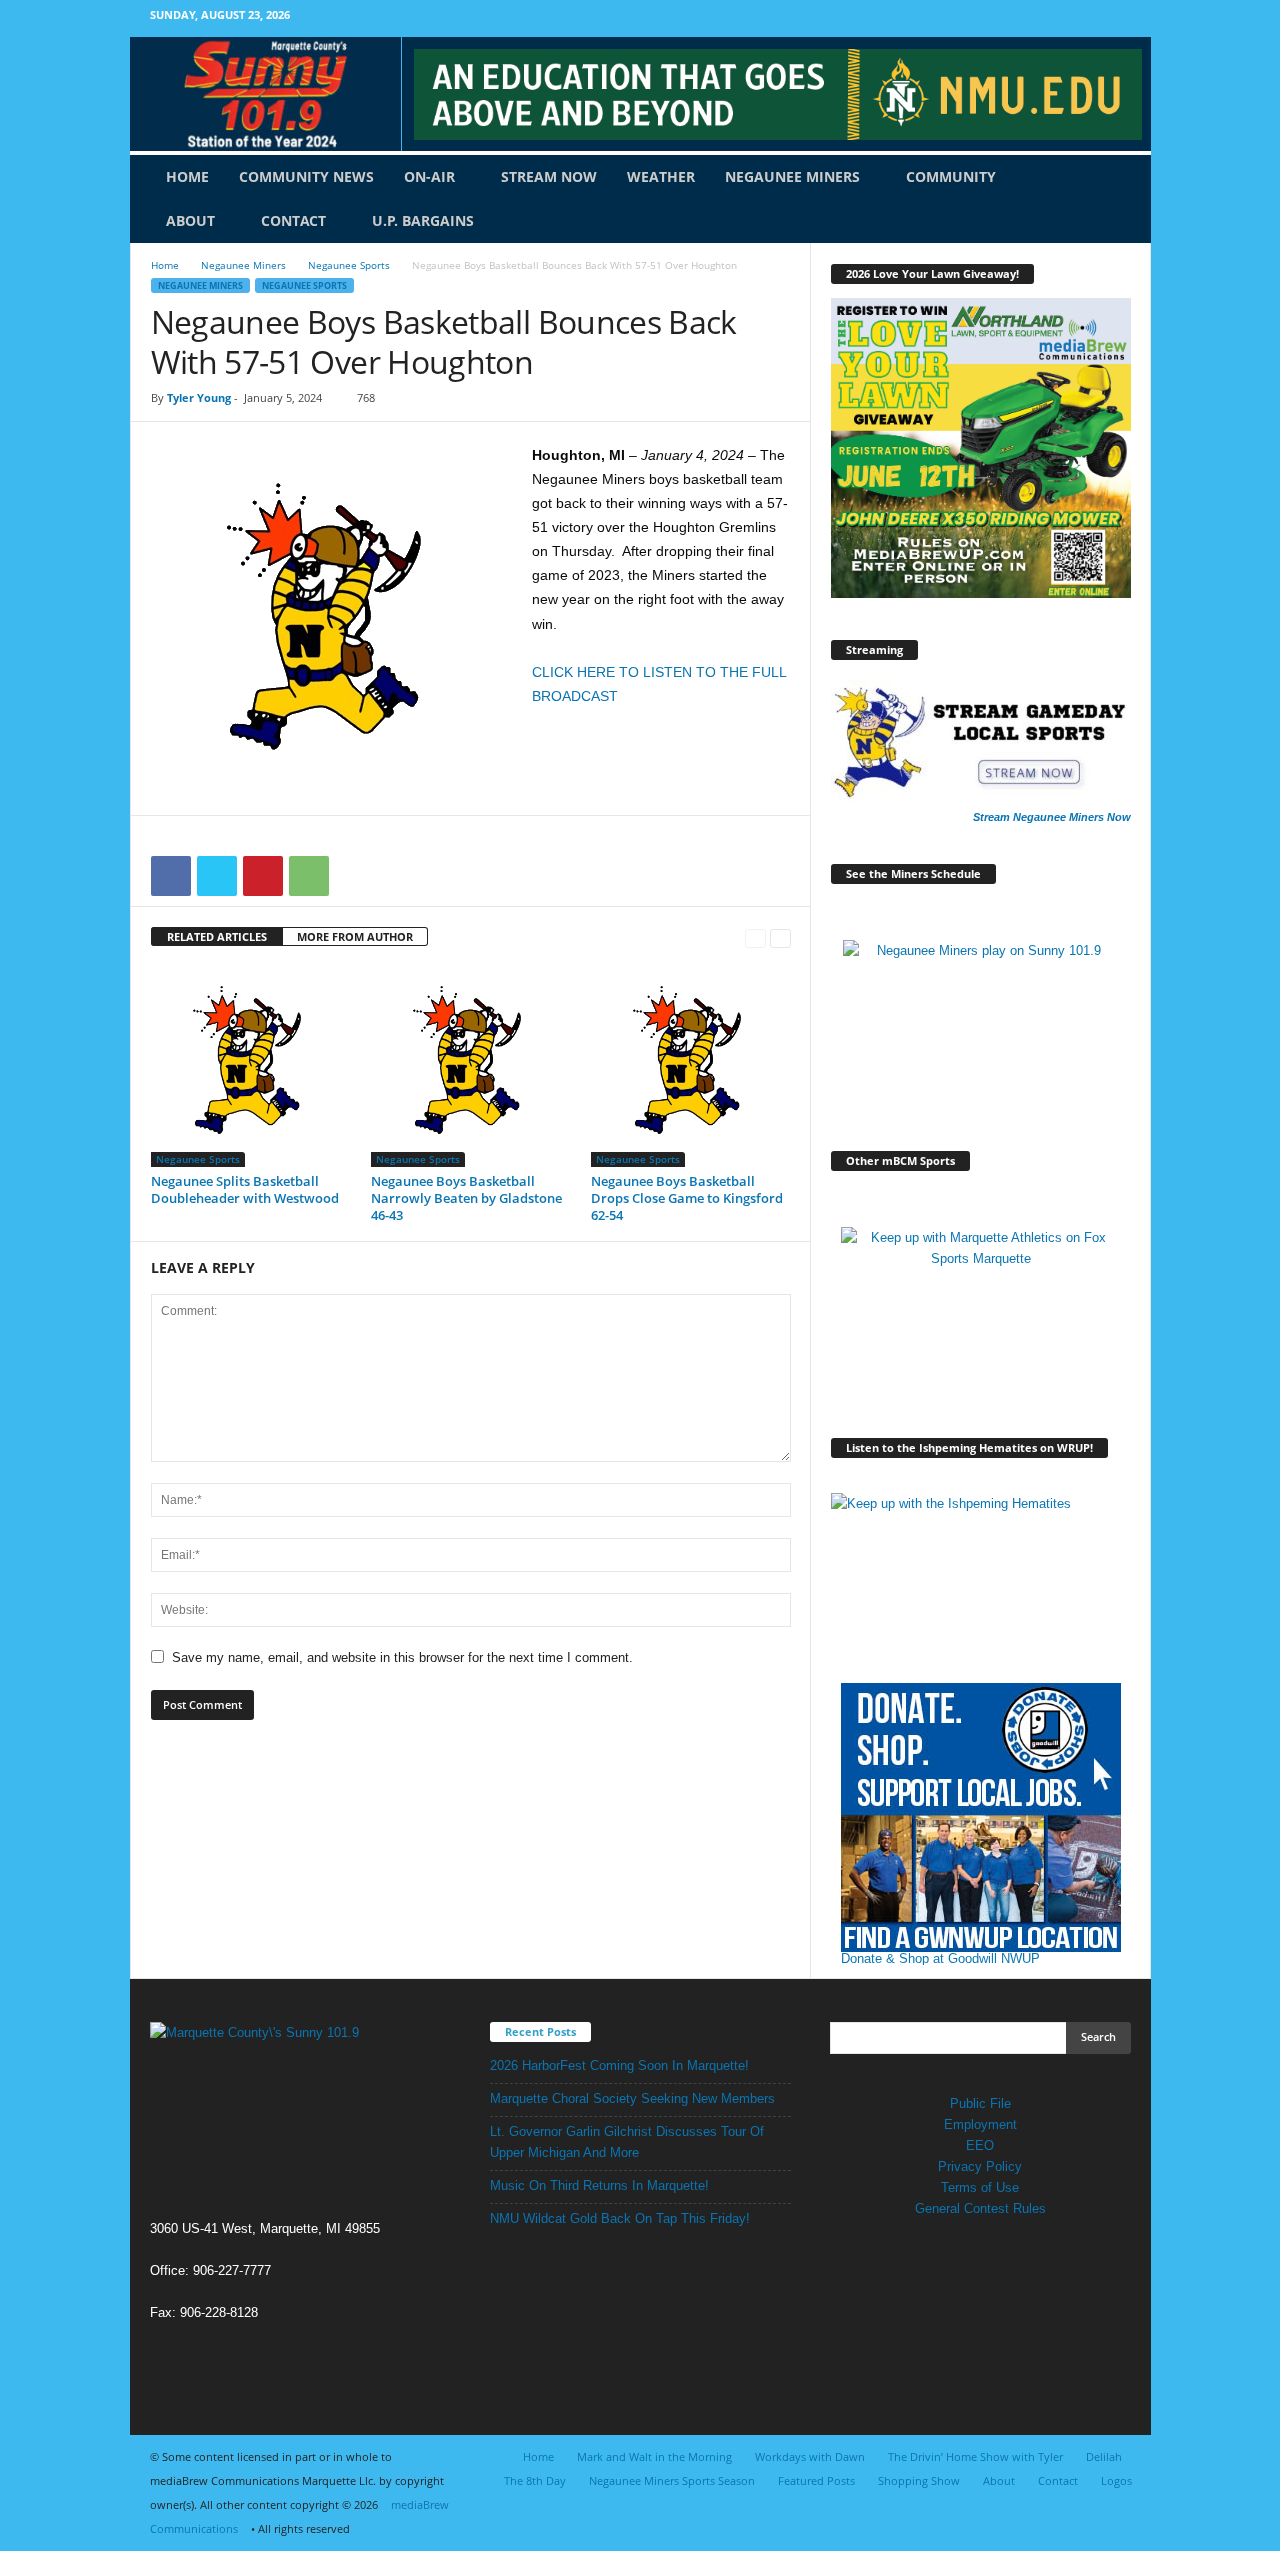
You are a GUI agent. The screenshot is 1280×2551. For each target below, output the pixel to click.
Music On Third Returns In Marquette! (599, 2185)
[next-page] (780, 937)
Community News (306, 176)
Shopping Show (919, 2480)
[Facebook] (1090, 18)
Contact (293, 220)
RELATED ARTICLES (217, 936)
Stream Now (549, 176)
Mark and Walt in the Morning (654, 2456)
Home (187, 176)
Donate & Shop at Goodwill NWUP (940, 1958)
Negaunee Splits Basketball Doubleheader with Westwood (245, 1189)
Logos (1116, 2480)
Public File (980, 2103)
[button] (1121, 199)
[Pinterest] (263, 876)
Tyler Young (199, 397)
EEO (980, 2145)
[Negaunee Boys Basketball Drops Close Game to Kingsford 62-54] (691, 1067)
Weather (661, 176)
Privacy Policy (980, 2166)
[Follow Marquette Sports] (981, 1311)
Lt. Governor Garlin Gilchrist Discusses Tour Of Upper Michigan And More (627, 2142)
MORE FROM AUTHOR (355, 936)
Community (951, 176)
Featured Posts (816, 2480)
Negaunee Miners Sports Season (672, 2480)
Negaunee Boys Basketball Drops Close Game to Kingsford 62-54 (687, 1198)
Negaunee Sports (349, 265)
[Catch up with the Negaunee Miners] (981, 1024)
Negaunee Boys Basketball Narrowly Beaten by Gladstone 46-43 (466, 1198)
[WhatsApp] (309, 876)
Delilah (1104, 2456)
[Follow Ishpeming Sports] (981, 1577)
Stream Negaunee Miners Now (1052, 817)
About (190, 220)
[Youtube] (1121, 18)
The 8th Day (535, 2480)
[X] (217, 876)
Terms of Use (980, 2187)
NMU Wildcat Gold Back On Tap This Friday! (620, 2218)
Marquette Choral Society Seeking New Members (632, 2098)
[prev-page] (755, 937)
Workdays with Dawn (810, 2456)
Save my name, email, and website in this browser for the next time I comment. (402, 1657)
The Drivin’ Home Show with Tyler (975, 2456)
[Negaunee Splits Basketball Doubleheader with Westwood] (251, 1067)
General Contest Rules (980, 2208)
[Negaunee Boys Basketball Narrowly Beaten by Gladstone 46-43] (471, 1067)
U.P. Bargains (423, 220)
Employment (980, 2124)
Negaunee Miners (792, 176)
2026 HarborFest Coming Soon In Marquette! (619, 2065)
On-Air (429, 176)
